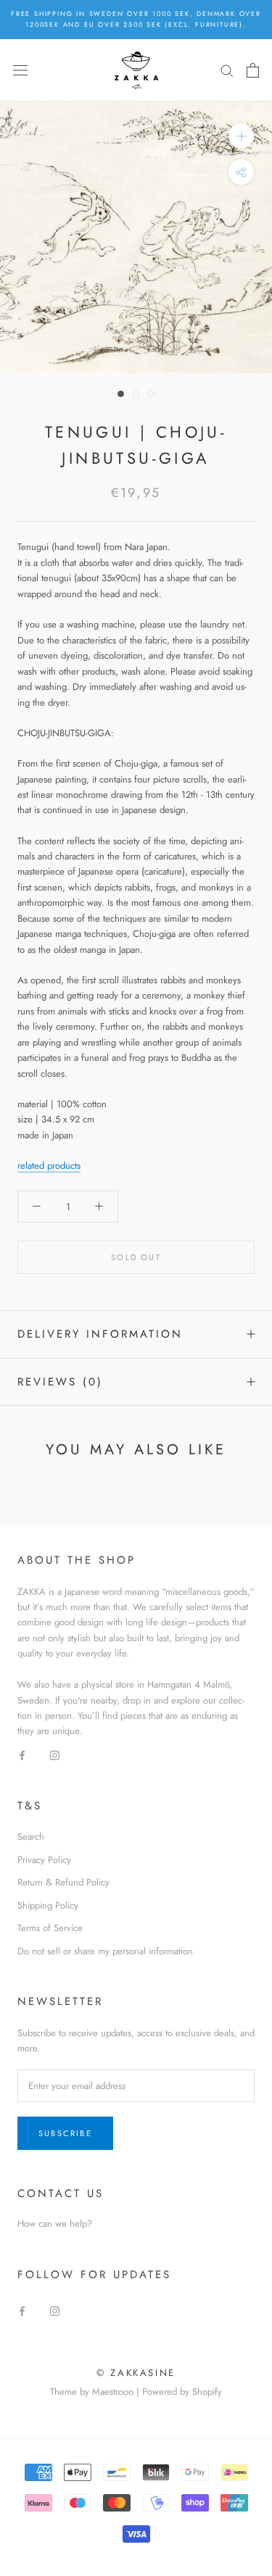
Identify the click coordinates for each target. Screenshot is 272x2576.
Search (31, 1837)
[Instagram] (55, 1755)
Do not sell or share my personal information (105, 1951)
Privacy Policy (44, 1860)
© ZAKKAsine (136, 2373)
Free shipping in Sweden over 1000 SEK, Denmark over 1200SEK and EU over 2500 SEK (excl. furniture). (136, 19)
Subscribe (65, 2133)
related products (49, 1166)
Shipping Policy (48, 1905)
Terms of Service (50, 1928)
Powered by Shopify (182, 2392)
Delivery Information (100, 1334)
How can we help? (55, 2223)
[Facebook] (22, 1755)
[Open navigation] (20, 70)
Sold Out (136, 1257)
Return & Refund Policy (63, 1882)
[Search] (227, 70)
